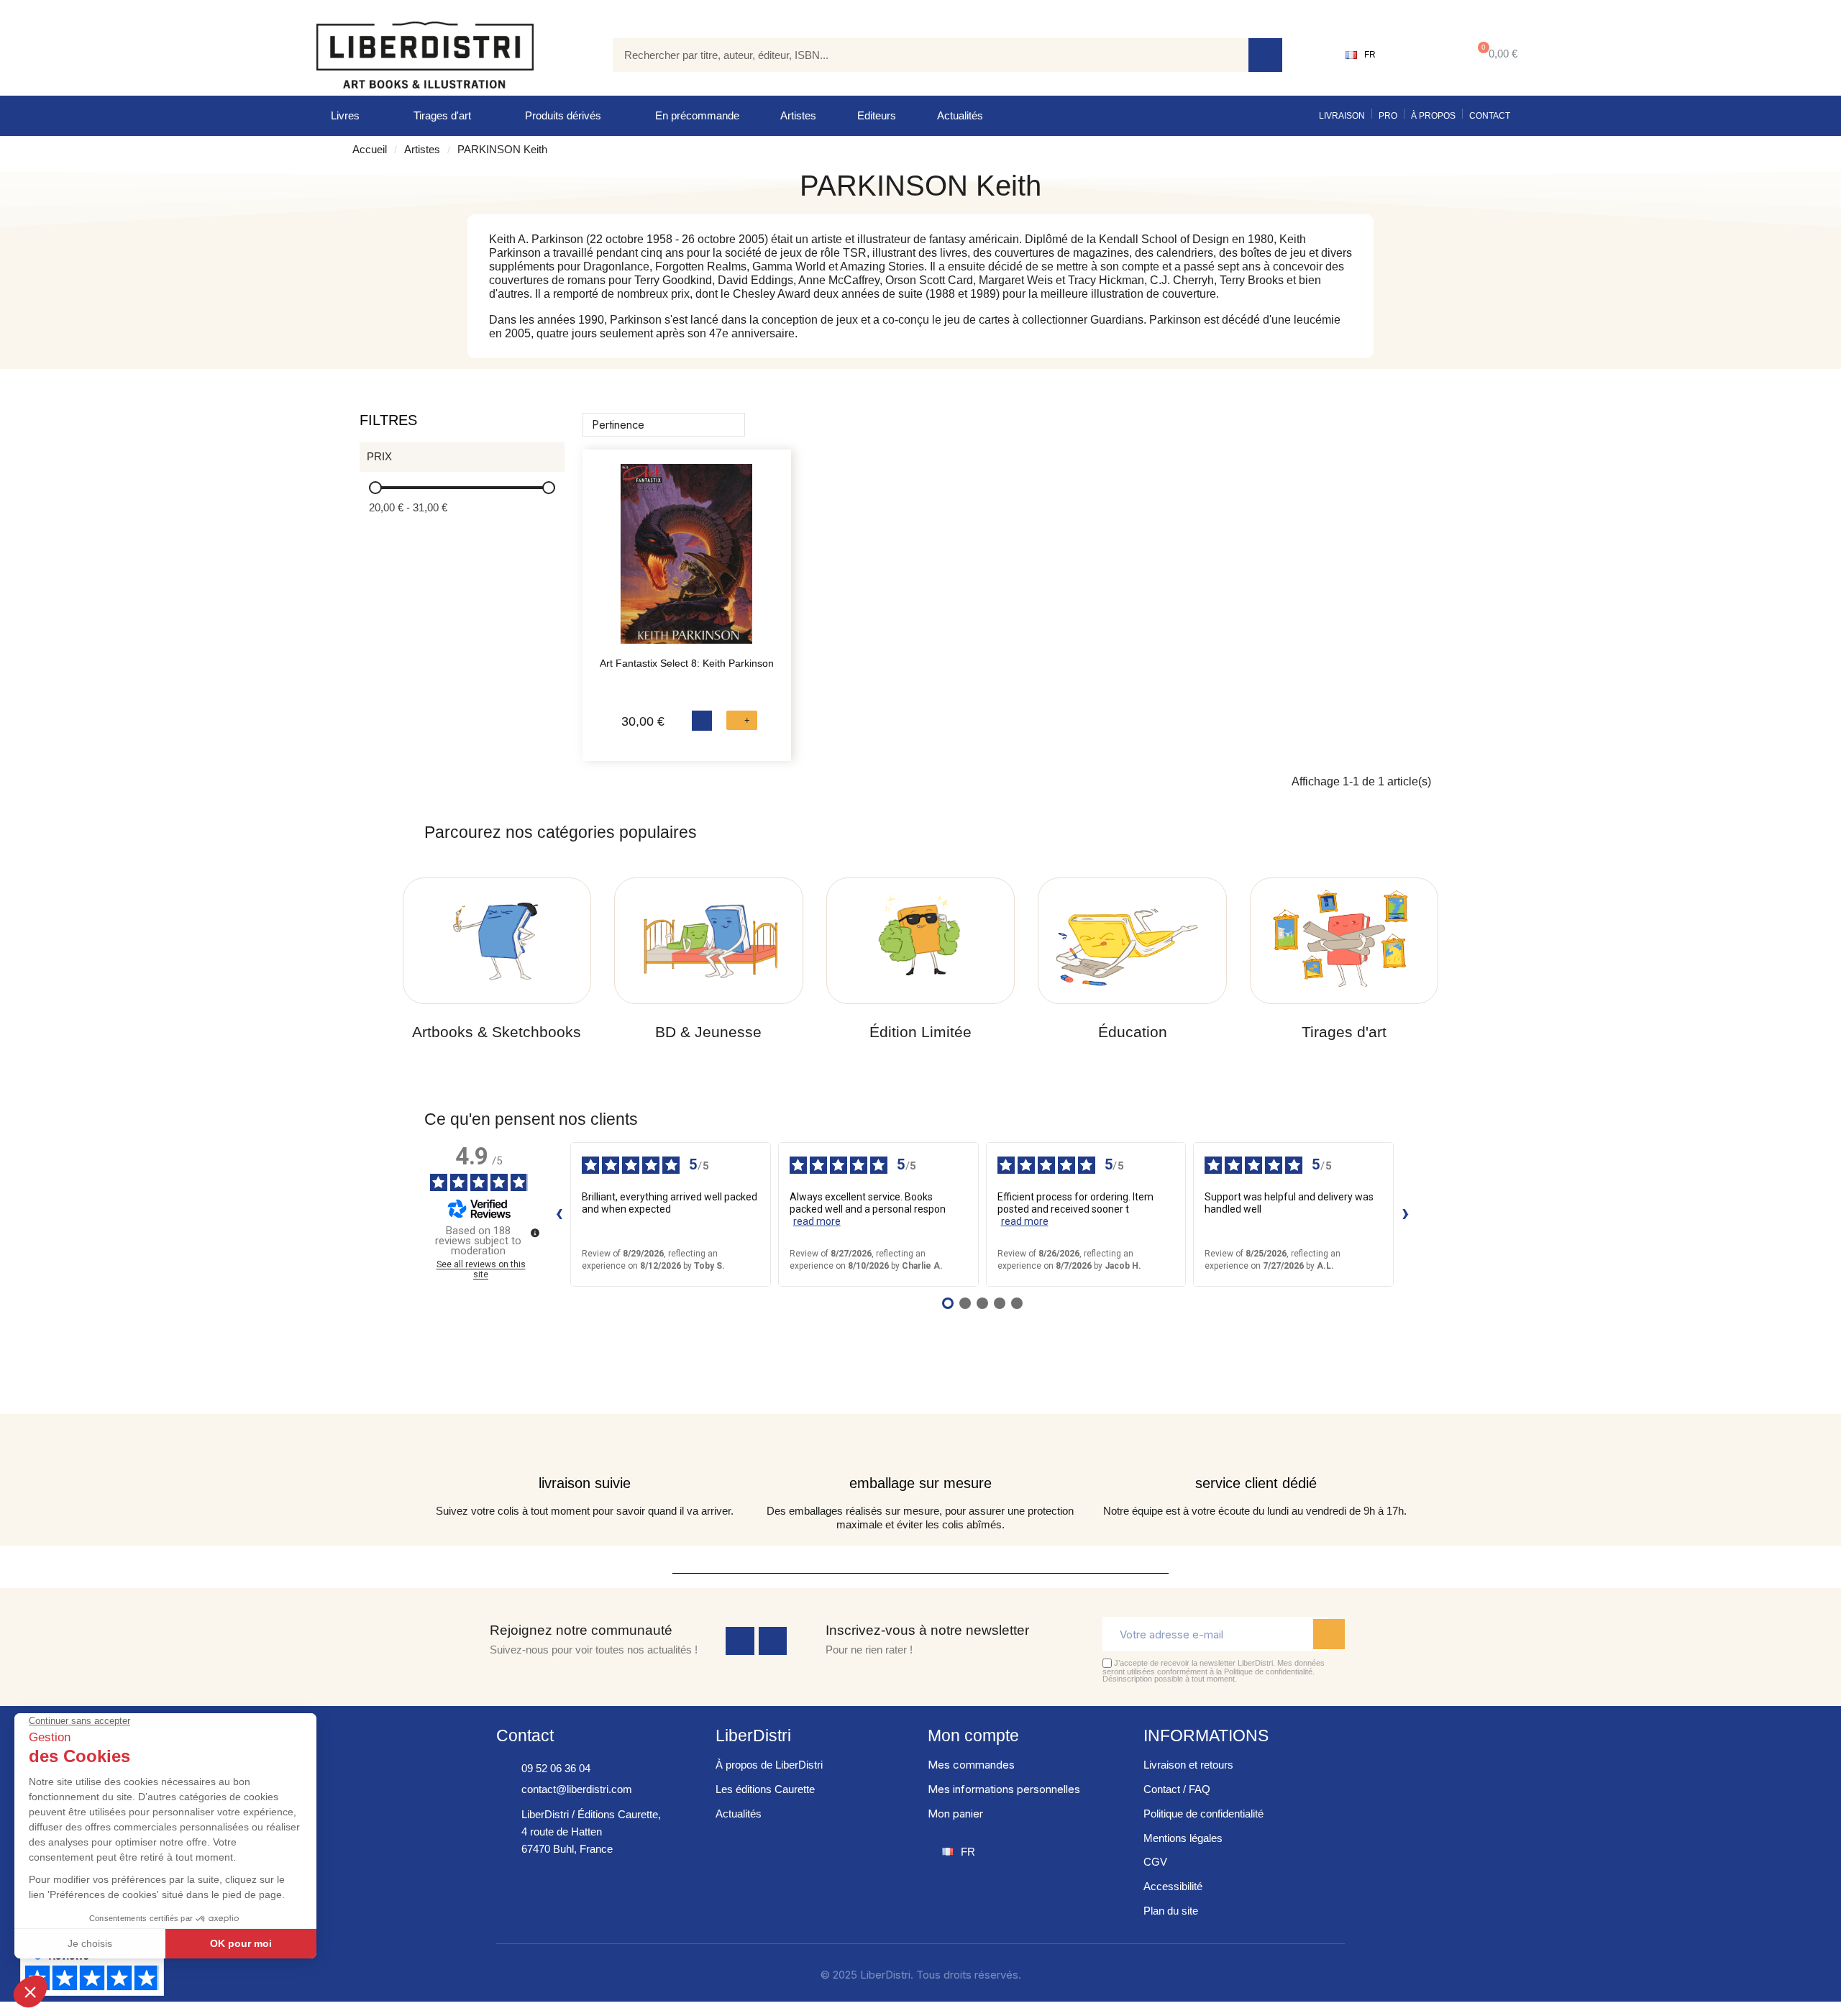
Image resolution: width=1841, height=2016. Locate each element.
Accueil (370, 149)
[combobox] (920, 55)
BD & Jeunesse (708, 1032)
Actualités (960, 115)
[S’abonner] (1329, 1634)
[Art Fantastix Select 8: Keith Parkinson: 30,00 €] (687, 561)
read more (817, 1221)
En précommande (697, 115)
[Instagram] (773, 1641)
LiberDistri (753, 1736)
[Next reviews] (1405, 1214)
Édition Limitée (920, 1032)
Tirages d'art (442, 115)
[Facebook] (740, 1641)
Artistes (798, 115)
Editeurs (877, 115)
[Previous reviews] (559, 1214)
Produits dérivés (563, 115)
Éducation (1133, 1032)
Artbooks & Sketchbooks (497, 1032)
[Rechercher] (1265, 55)
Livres (345, 115)
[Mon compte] (1421, 55)
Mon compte (973, 1736)
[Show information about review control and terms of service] (535, 1233)
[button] (1495, 55)
